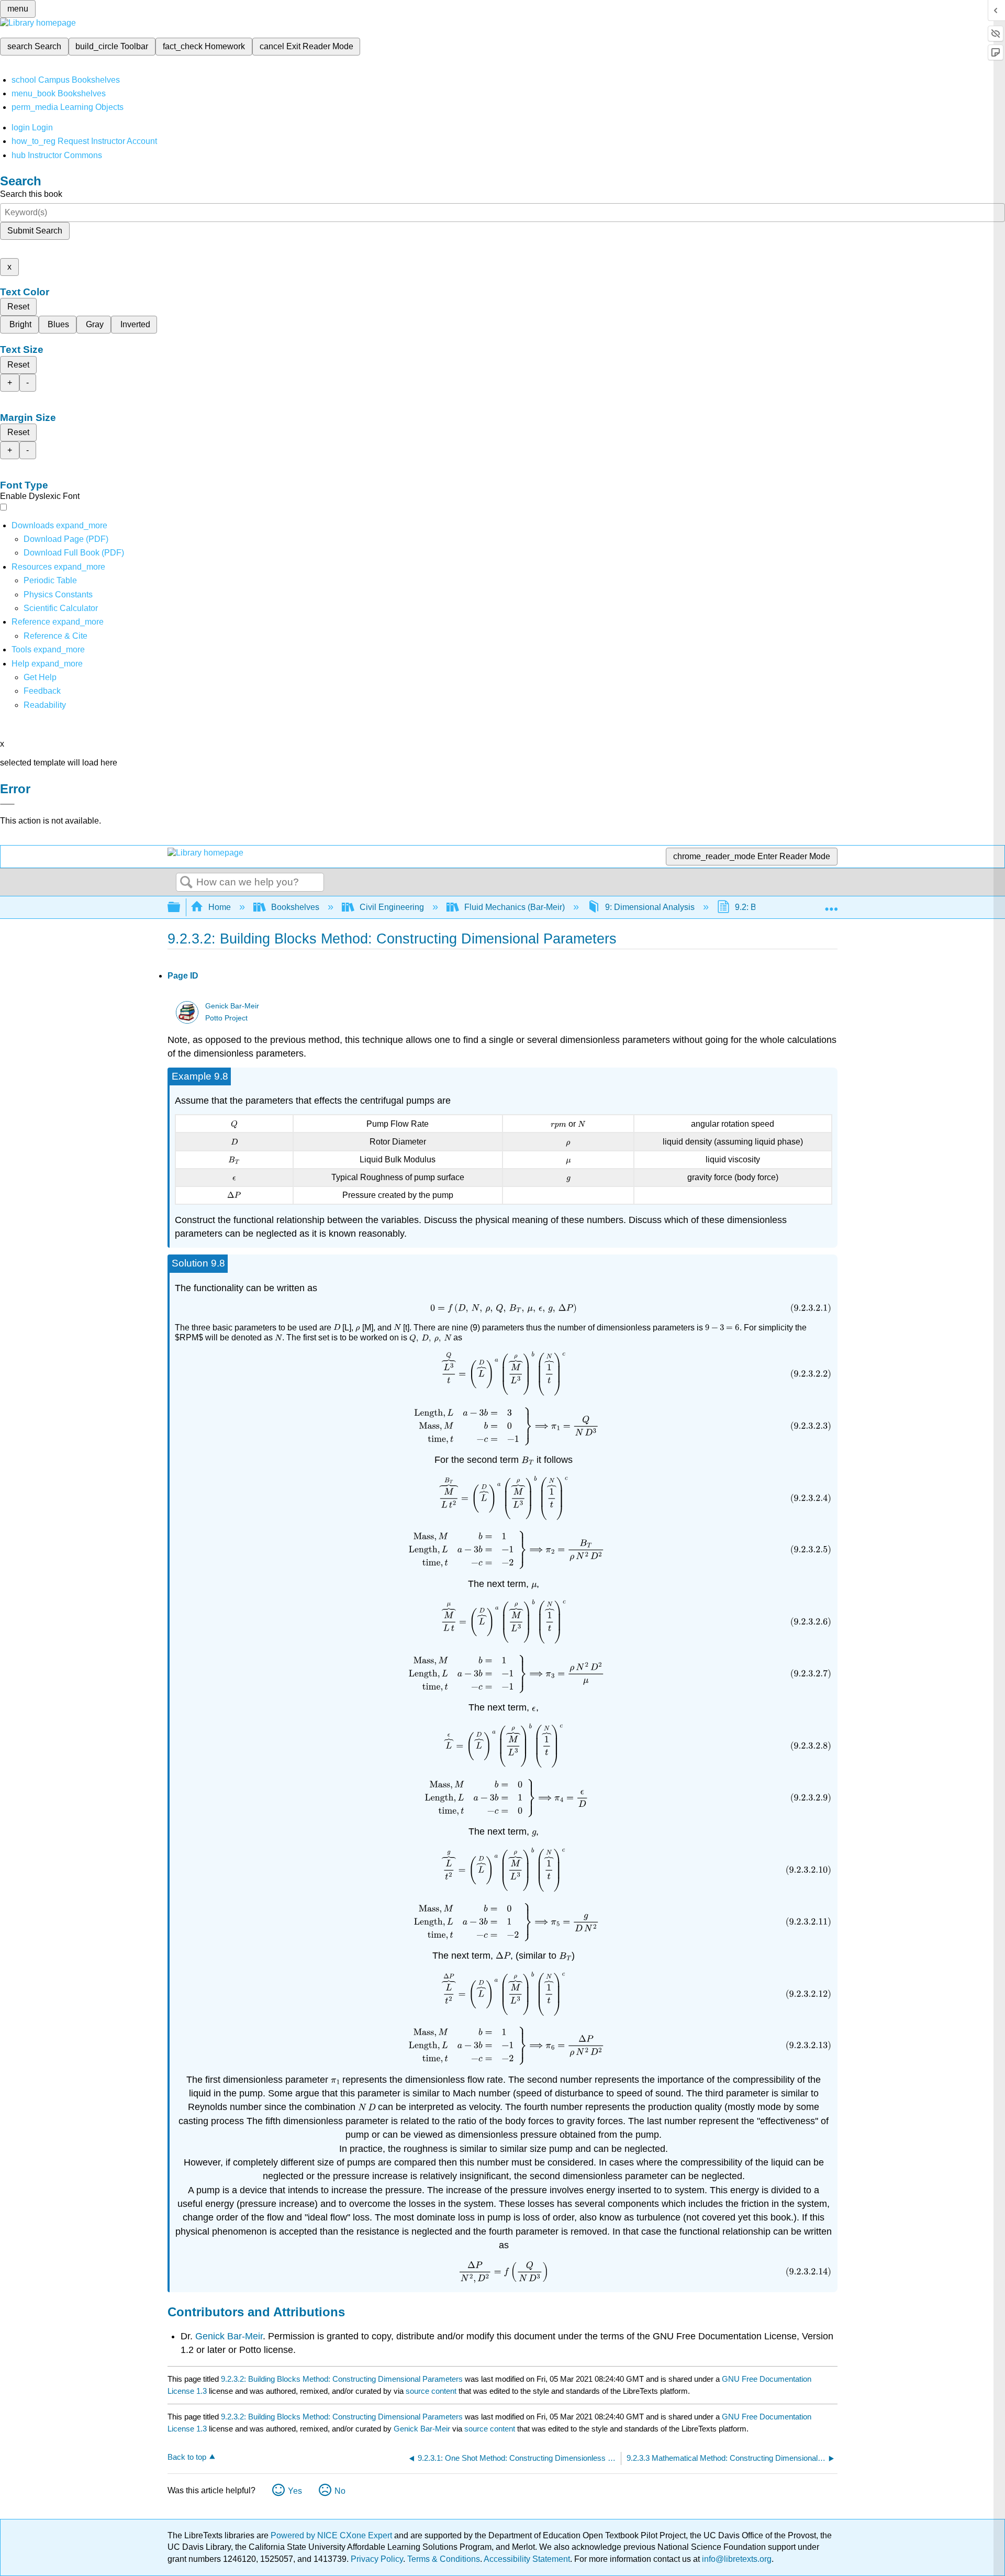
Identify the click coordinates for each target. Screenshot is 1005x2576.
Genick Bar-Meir (232, 1006)
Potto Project (226, 1018)
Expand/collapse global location (831, 904)
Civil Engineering (392, 907)
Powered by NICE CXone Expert (332, 2535)
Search (186, 883)
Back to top (187, 2457)
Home (220, 907)
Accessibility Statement (527, 2559)
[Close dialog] (7, 804)
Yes (295, 2491)
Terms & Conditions (444, 2559)
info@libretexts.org (736, 2559)
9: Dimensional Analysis (650, 907)
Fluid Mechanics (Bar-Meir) (515, 907)
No (340, 2491)
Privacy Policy (377, 2559)
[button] (42, 691)
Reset (18, 307)
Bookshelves (295, 907)
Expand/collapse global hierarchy (181, 908)
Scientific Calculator (61, 608)
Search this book (31, 194)
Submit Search (35, 231)
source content (431, 2391)
